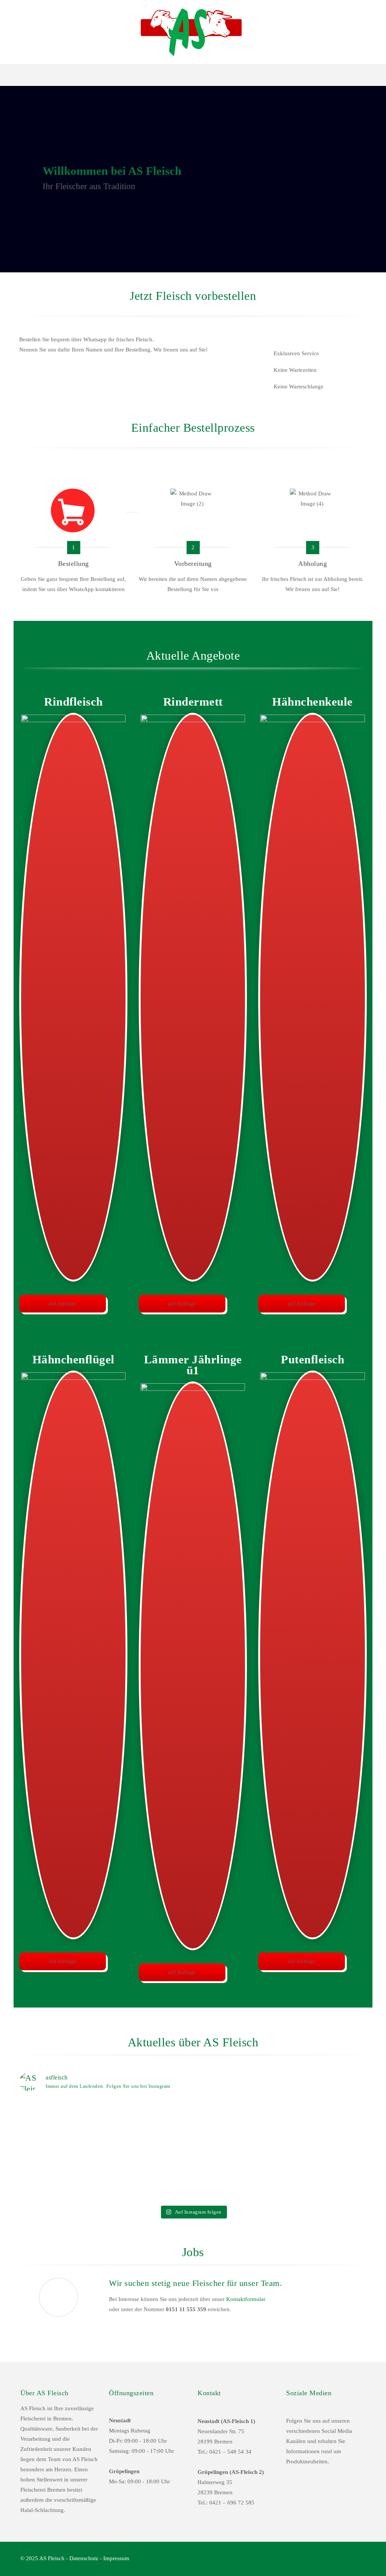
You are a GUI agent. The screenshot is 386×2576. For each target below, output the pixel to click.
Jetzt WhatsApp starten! (63, 377)
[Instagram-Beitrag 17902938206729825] (62, 2111)
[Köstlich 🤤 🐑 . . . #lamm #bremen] (324, 2111)
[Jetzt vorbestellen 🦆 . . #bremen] (237, 2167)
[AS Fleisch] (193, 32)
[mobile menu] (6, 75)
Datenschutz (84, 2558)
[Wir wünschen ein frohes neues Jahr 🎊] (62, 2167)
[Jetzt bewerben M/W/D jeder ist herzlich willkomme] (324, 2177)
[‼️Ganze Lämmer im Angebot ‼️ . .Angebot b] (149, 2128)
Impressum (116, 2558)
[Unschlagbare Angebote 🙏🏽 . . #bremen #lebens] (237, 2117)
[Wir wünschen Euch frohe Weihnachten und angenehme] (149, 2177)
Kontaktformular (246, 2299)
